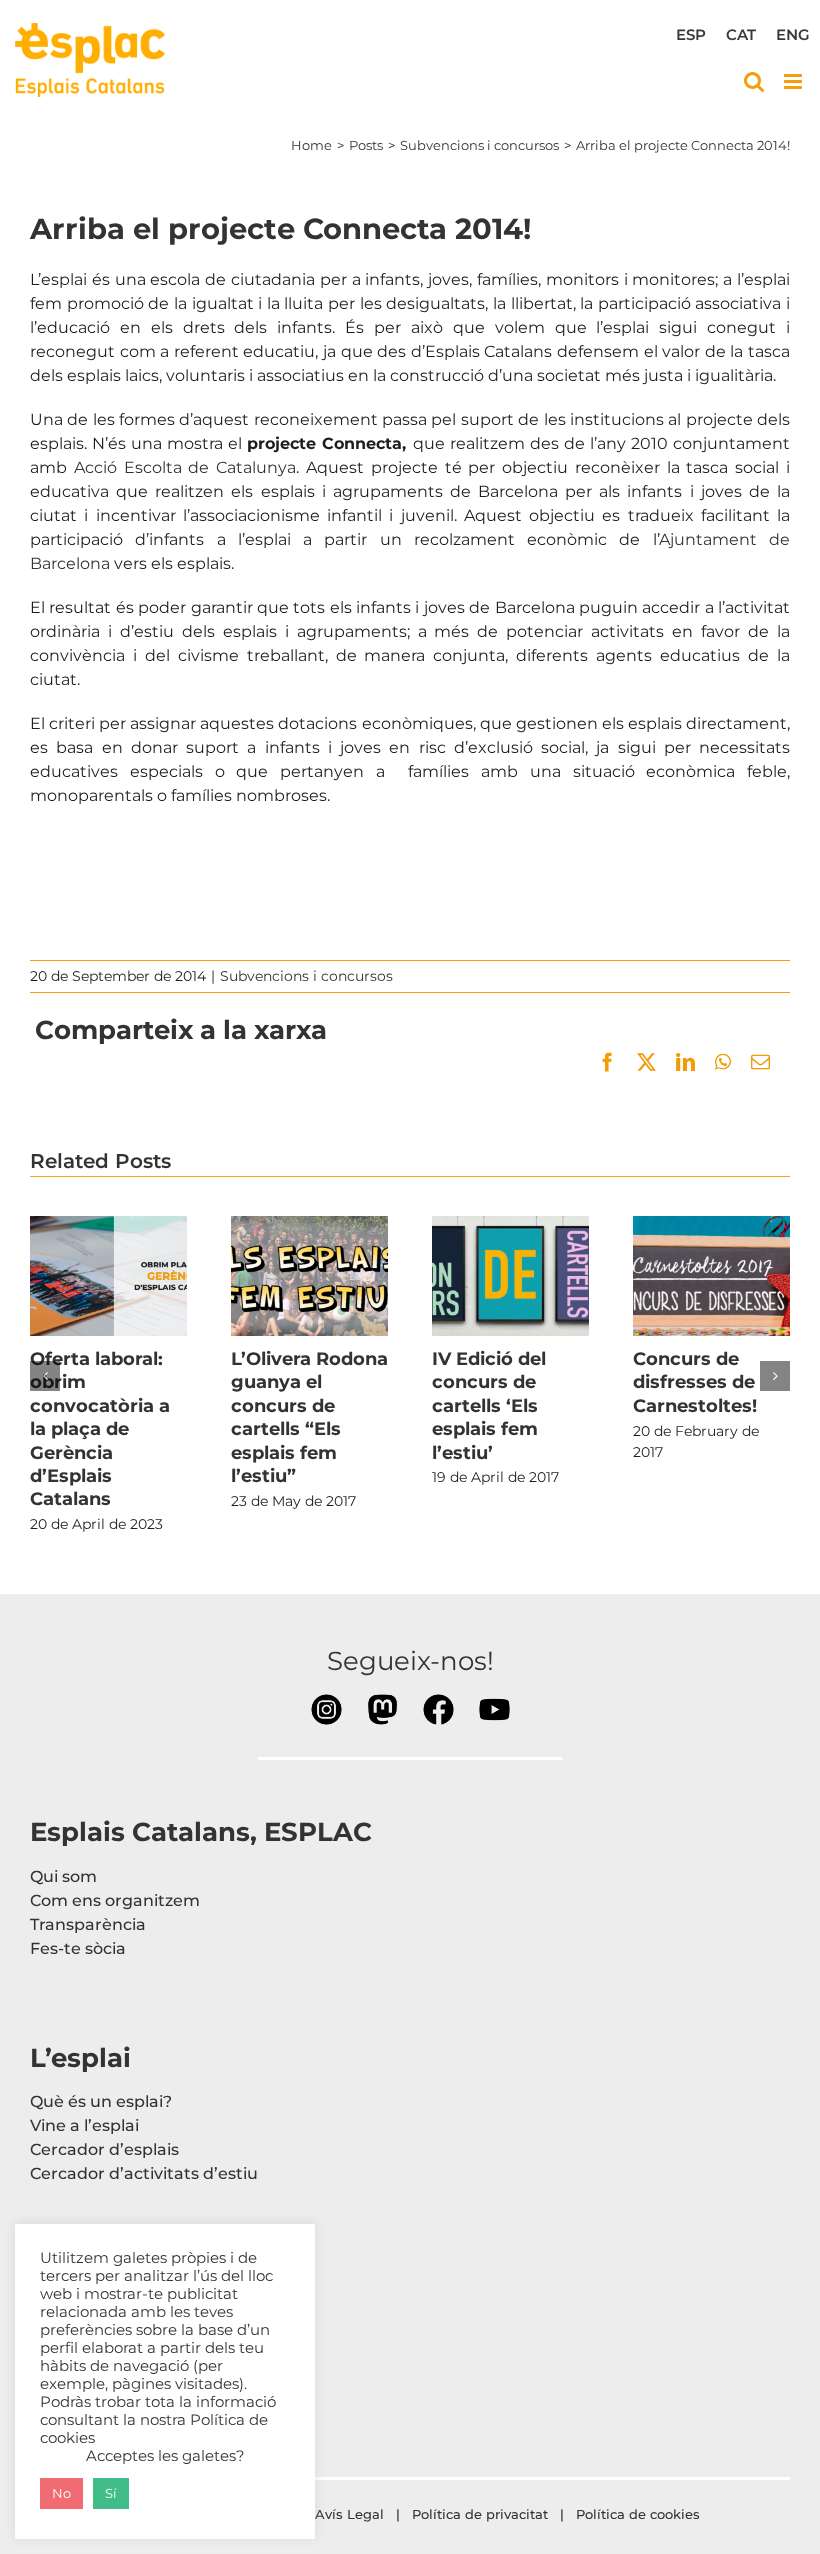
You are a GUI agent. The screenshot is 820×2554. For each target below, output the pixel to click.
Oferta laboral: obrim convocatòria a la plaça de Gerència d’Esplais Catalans (108, 1276)
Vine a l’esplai (84, 2125)
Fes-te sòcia (78, 1948)
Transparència (88, 1924)
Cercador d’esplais (104, 2149)
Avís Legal (349, 2514)
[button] (45, 1376)
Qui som (63, 1876)
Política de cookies (640, 2514)
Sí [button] (111, 2493)
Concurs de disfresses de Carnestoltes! (711, 1276)
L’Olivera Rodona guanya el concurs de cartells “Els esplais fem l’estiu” (309, 1276)
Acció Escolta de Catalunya (185, 467)
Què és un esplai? (101, 2101)
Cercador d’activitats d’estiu (144, 2173)
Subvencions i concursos (306, 976)
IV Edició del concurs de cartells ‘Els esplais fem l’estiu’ (510, 1276)
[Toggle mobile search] (754, 81)
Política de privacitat (480, 2514)
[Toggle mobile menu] (794, 81)
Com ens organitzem (115, 1900)
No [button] (61, 2493)
